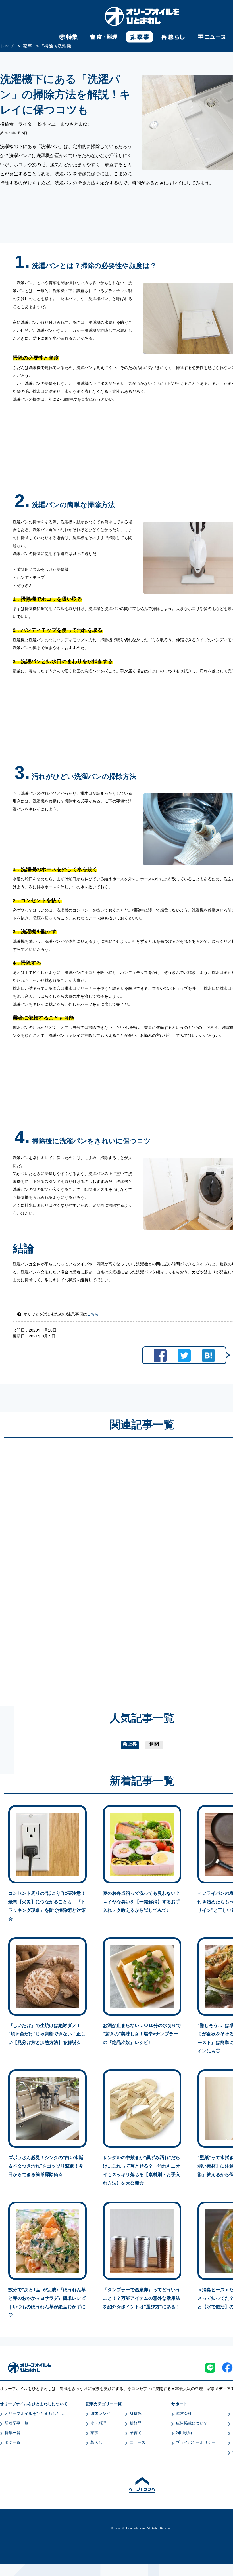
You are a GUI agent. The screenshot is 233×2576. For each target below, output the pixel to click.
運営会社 (184, 2413)
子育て (136, 2433)
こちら (93, 1314)
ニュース (138, 2442)
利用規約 (184, 2433)
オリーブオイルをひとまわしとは (34, 2413)
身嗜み (136, 2413)
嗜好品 (136, 2423)
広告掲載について (192, 2423)
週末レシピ (100, 2413)
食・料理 (98, 2423)
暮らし (96, 2442)
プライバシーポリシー (196, 2442)
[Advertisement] (88, 1566)
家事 (94, 2433)
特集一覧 (13, 2433)
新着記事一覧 (16, 2423)
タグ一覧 (13, 2442)
